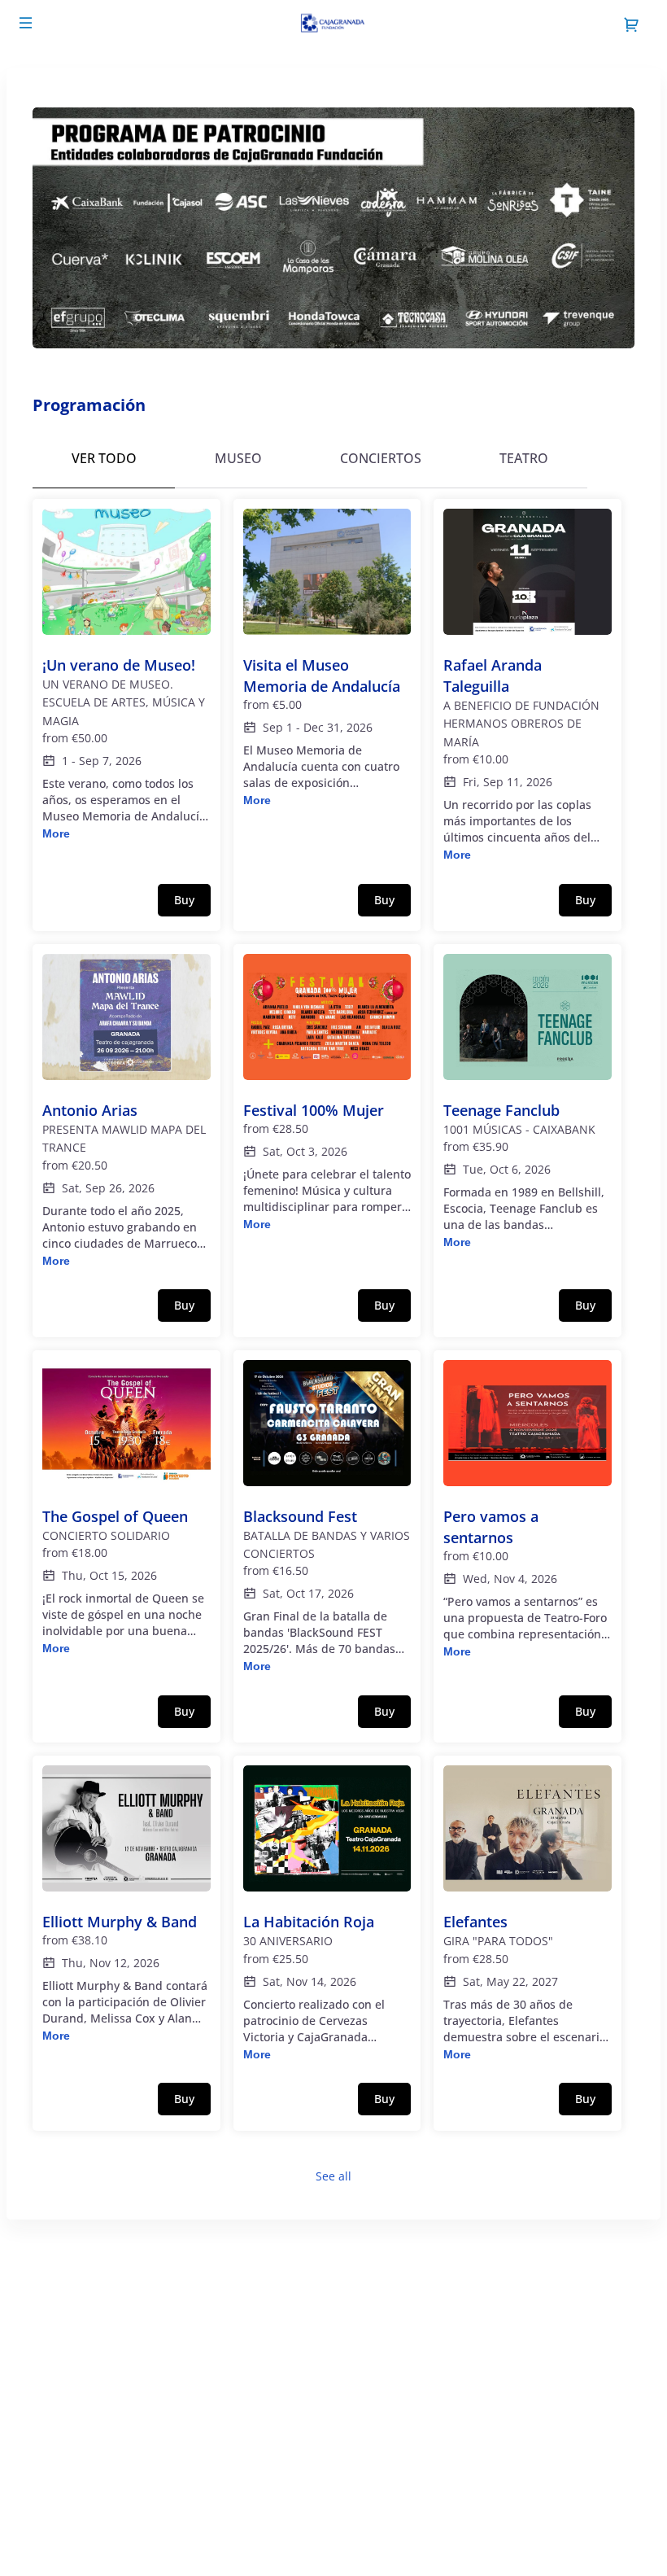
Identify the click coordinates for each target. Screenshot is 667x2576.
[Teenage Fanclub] (527, 1103)
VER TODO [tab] (104, 458)
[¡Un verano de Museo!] (126, 676)
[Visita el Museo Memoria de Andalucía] (327, 659)
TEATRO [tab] (524, 458)
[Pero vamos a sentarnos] (527, 1510)
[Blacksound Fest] (327, 1518)
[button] (26, 23)
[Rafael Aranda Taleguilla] (527, 687)
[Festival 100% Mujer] (327, 1093)
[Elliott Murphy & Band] (126, 1905)
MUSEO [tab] (238, 458)
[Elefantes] (527, 1914)
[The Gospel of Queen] (126, 1509)
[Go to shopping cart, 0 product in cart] (631, 24)
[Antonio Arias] (126, 1112)
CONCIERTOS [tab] (381, 458)
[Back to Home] (333, 24)
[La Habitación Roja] (327, 1914)
